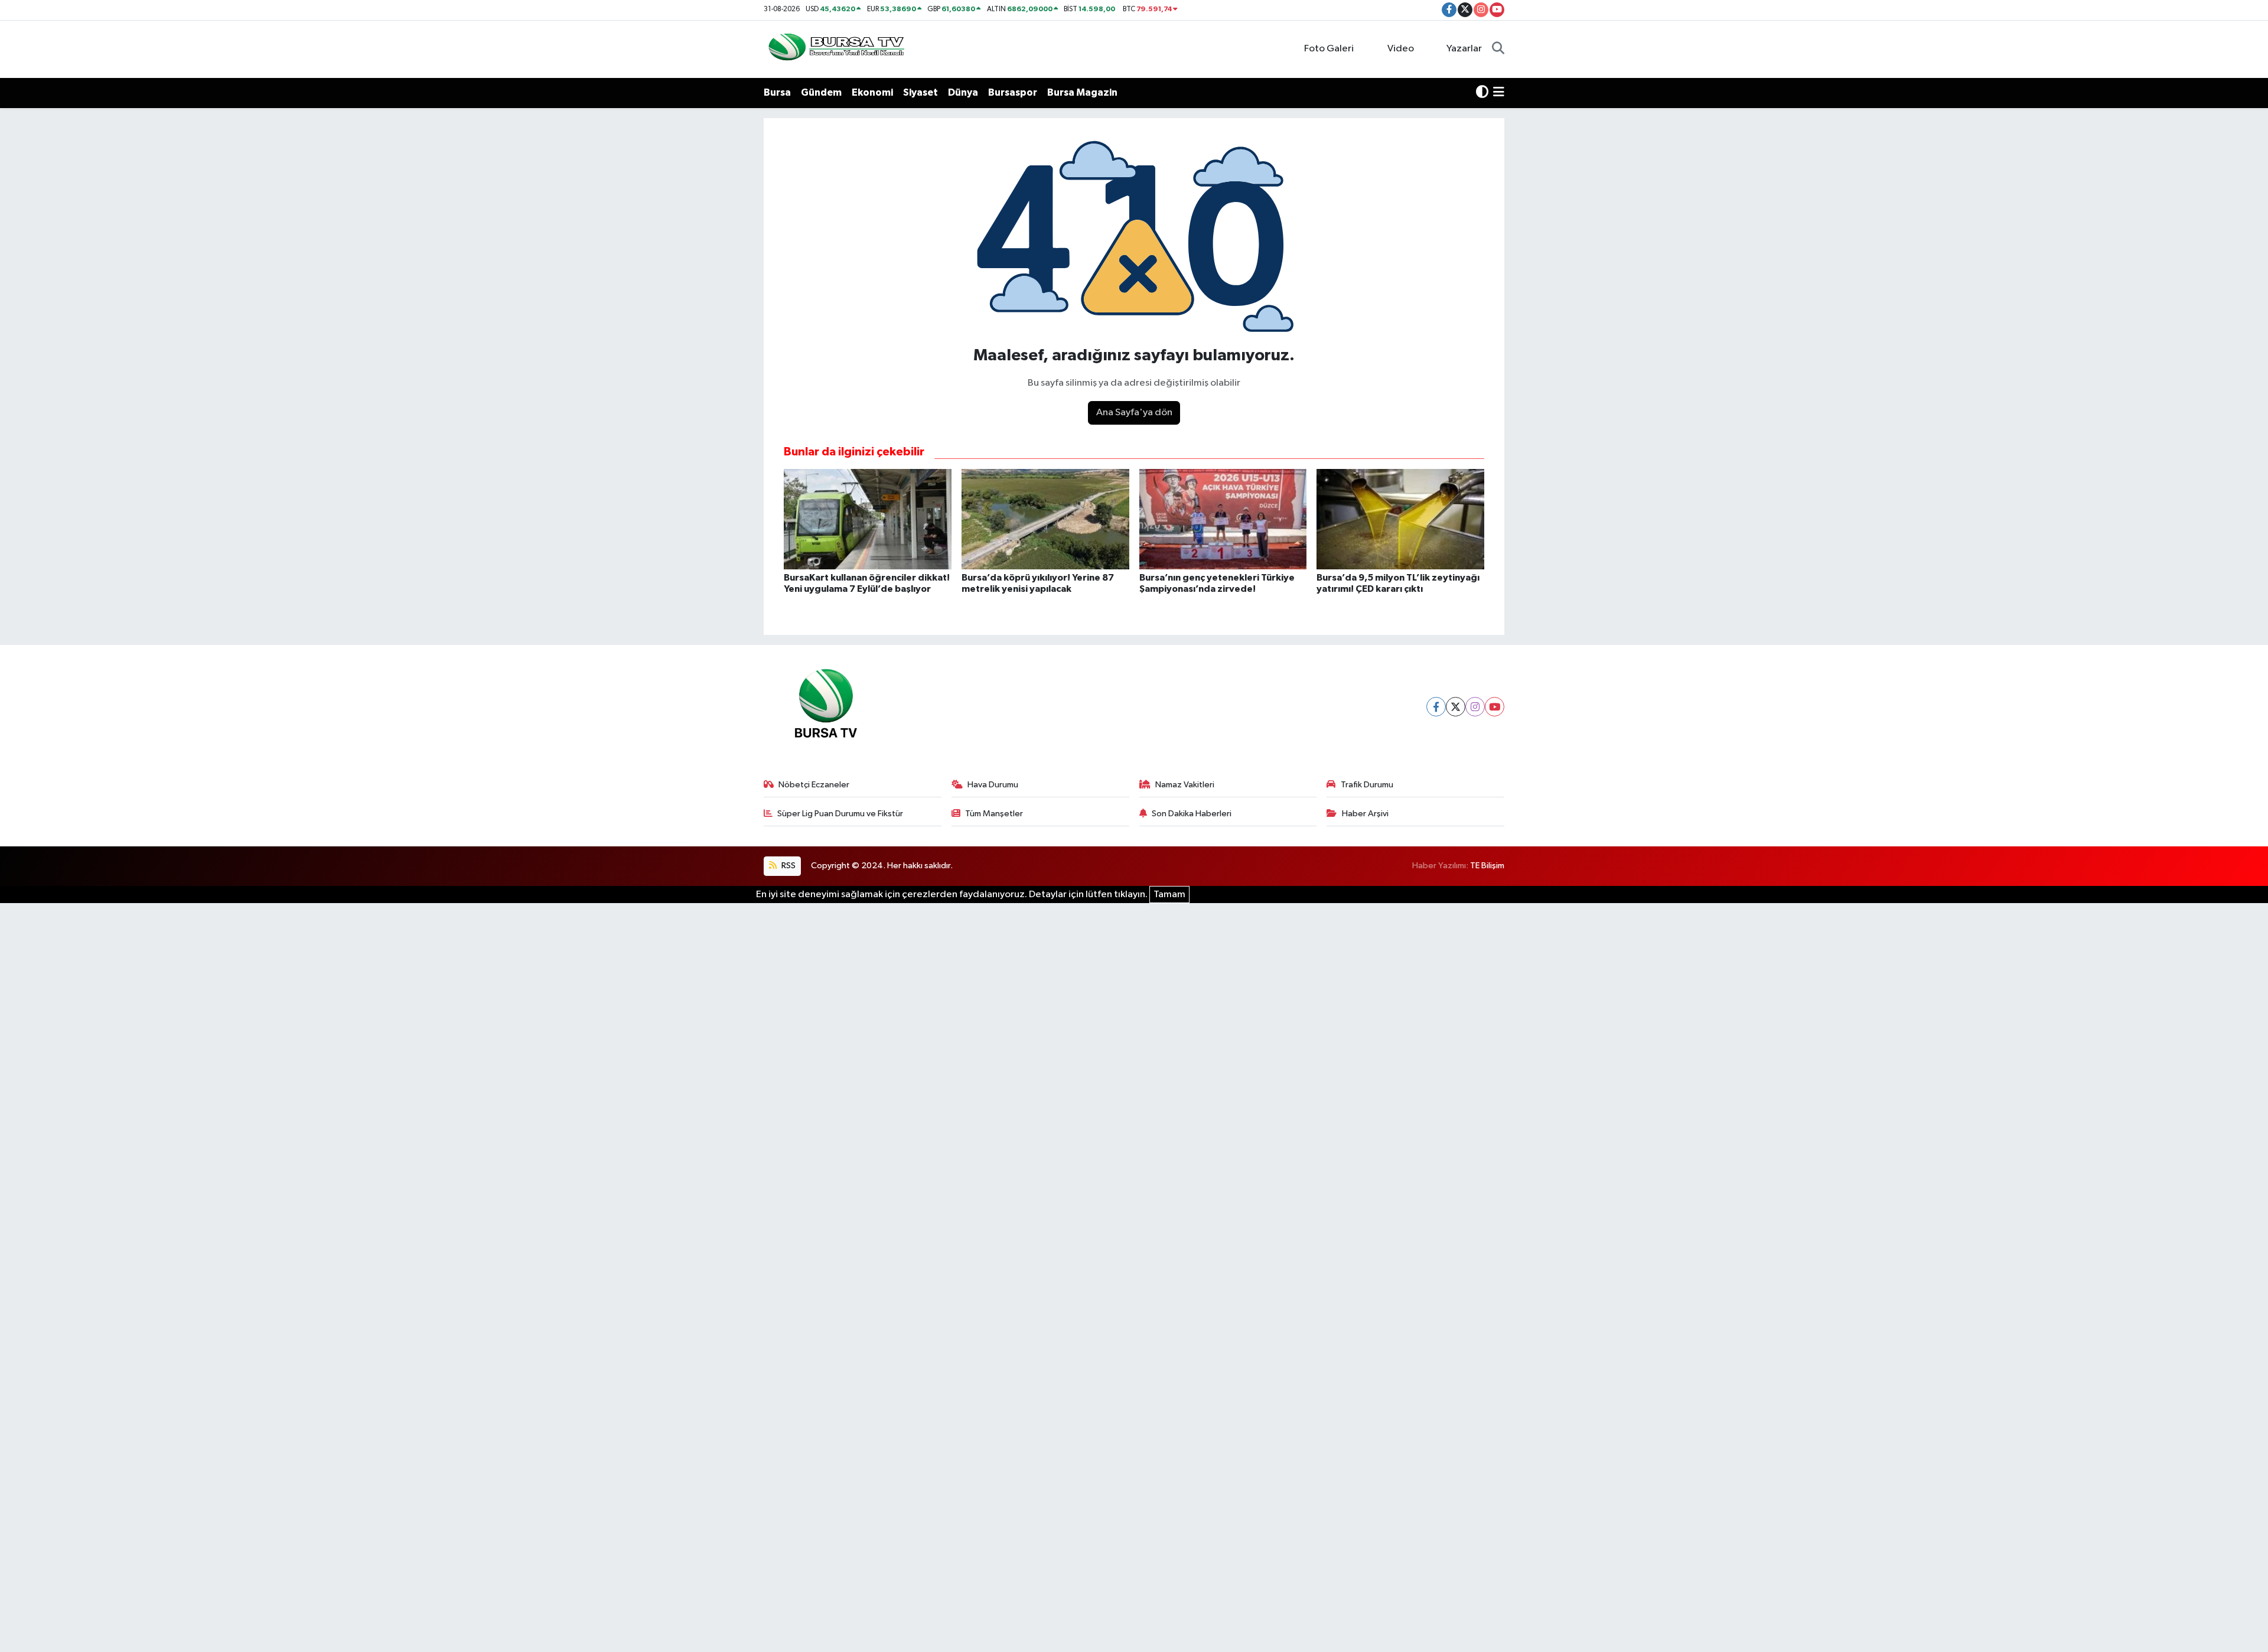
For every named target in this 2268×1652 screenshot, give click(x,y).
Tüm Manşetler (994, 814)
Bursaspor (1013, 92)
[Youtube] (1495, 707)
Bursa (777, 92)
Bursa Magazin (1082, 92)
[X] (1456, 707)
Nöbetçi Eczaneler (814, 785)
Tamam (1169, 895)
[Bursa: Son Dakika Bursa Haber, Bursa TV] (835, 49)
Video (1401, 49)
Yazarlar (1464, 49)
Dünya (963, 92)
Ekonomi (872, 92)
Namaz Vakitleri (1185, 785)
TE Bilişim (1487, 866)
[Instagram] (1475, 707)
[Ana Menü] (1499, 93)
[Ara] (1498, 49)
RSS (788, 866)
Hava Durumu (993, 785)
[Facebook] (1436, 707)
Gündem (821, 92)
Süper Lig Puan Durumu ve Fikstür (840, 814)
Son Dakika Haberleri (1192, 814)
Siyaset (920, 92)
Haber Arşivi (1365, 814)
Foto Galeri (1329, 49)
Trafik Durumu (1367, 785)
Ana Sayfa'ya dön (1134, 413)
